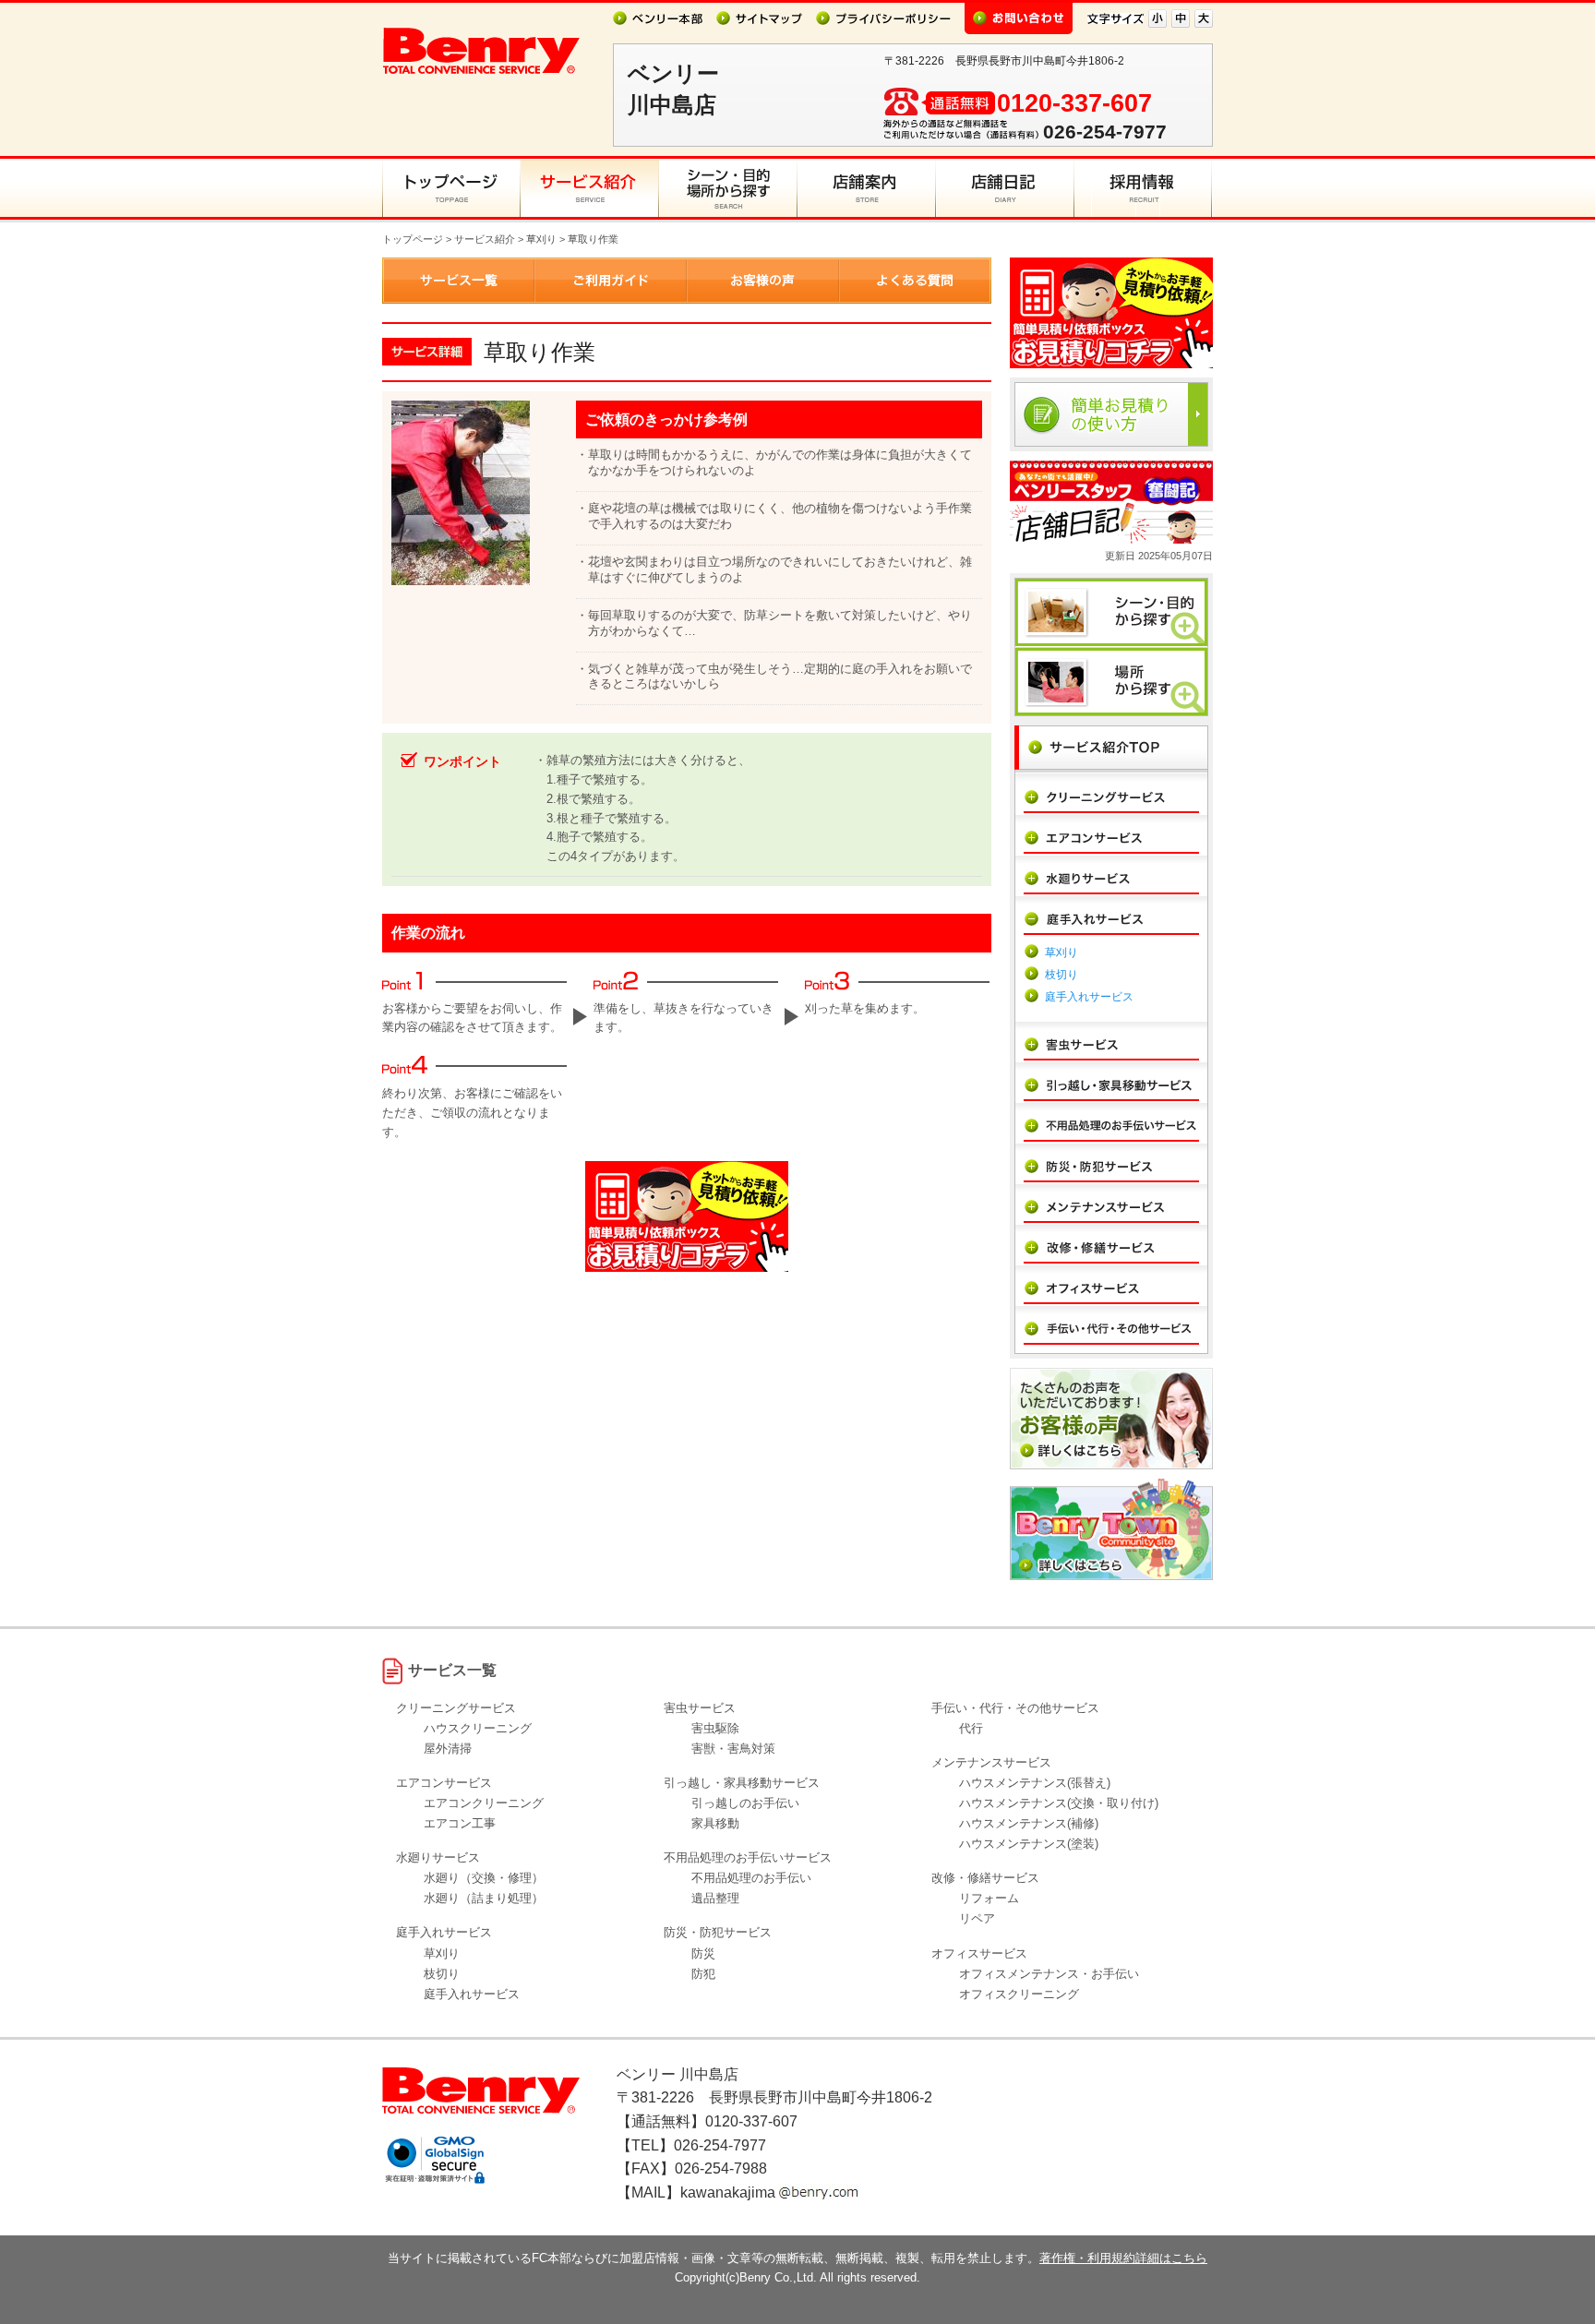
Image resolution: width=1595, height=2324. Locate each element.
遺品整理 (715, 1898)
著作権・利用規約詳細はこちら (1123, 2258)
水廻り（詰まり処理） (484, 1898)
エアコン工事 (460, 1823)
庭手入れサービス (1089, 997)
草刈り (541, 239)
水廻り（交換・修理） (484, 1878)
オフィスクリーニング (1019, 1994)
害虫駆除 (715, 1728)
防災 (703, 1953)
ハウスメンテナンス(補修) (1029, 1823)
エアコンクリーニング (484, 1803)
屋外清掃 (448, 1749)
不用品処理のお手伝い (751, 1878)
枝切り (1061, 975)
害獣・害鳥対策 (733, 1749)
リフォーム (989, 1898)
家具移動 (715, 1823)
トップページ (413, 239)
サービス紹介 (485, 239)
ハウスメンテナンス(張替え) (1035, 1783)
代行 (971, 1728)
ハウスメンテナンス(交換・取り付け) (1059, 1803)
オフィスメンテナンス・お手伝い (1049, 1974)
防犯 (703, 1974)
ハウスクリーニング (478, 1728)
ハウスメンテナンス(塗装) (1029, 1844)
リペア (977, 1918)
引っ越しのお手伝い (745, 1803)
